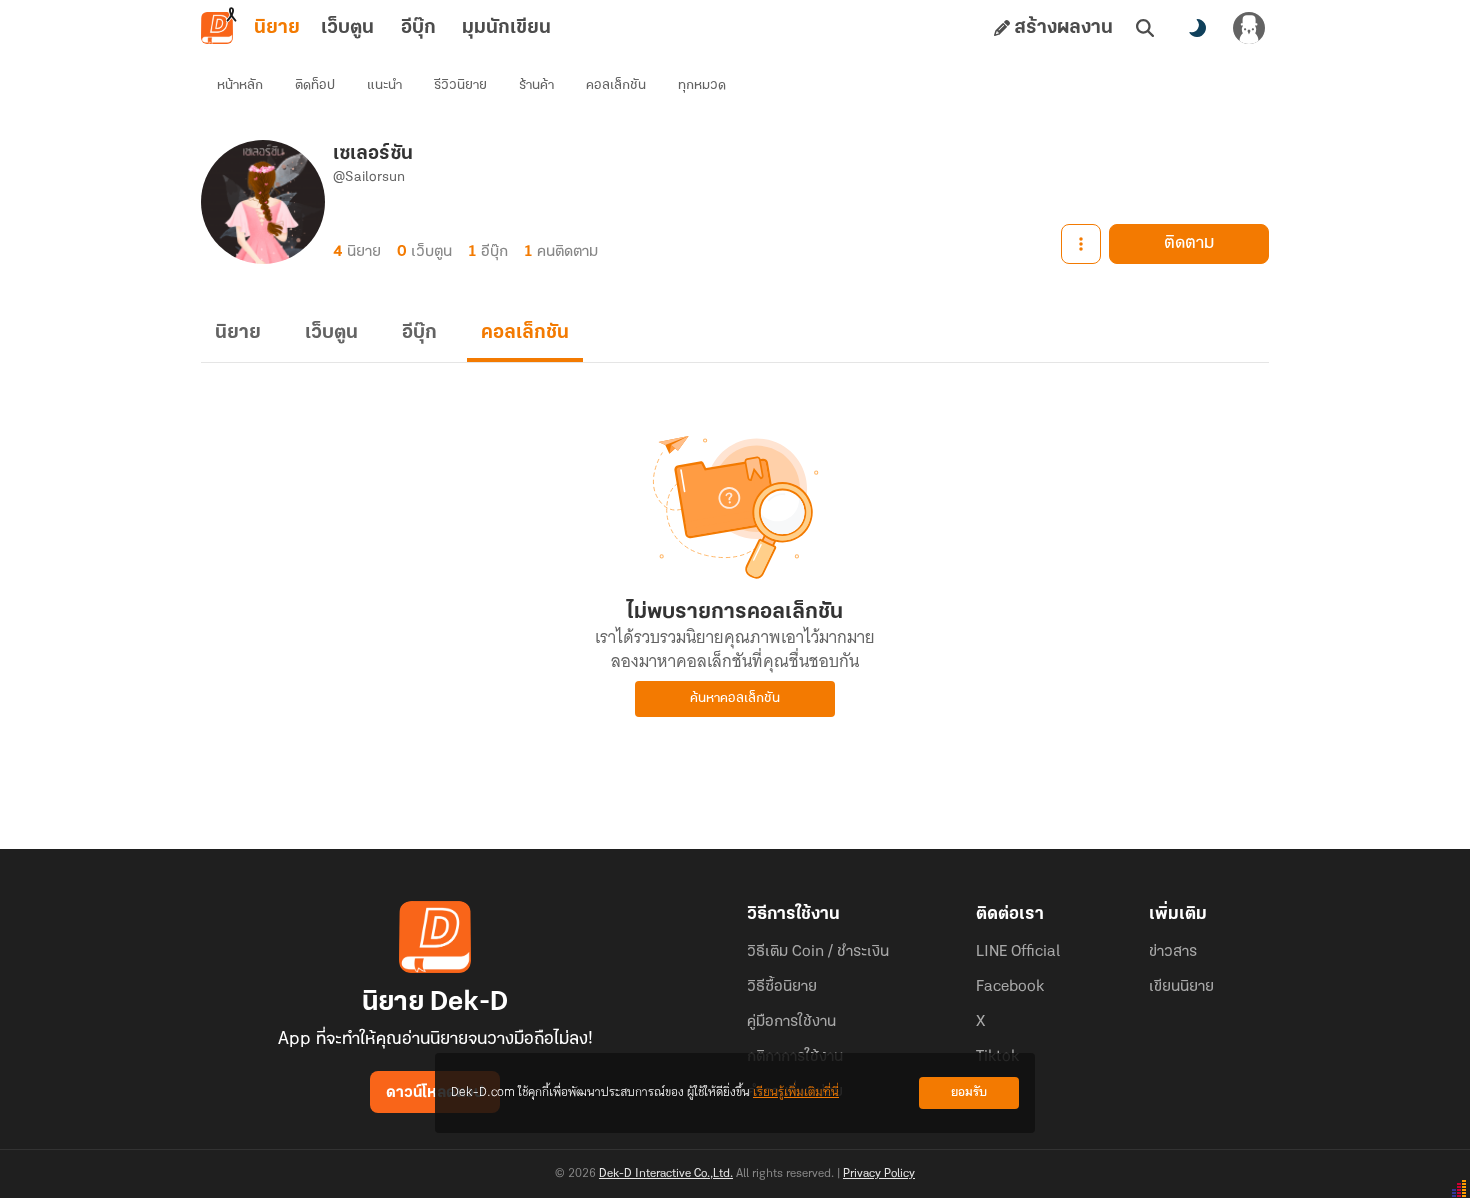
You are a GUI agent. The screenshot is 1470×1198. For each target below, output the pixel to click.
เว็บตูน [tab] (347, 28)
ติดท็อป (315, 85)
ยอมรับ (969, 1092)
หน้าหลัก (240, 85)
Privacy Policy (879, 1174)
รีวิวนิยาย (460, 85)
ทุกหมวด (702, 85)
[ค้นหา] (1145, 28)
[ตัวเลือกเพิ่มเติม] (1081, 244)
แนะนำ (384, 85)
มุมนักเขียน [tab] (506, 28)
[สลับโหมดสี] (1197, 28)
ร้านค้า (536, 85)
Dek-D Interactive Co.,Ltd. (666, 1174)
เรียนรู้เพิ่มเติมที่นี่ (796, 1092)
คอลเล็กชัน (616, 85)
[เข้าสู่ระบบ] (1249, 28)
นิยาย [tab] (277, 28)
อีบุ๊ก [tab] (418, 28)
